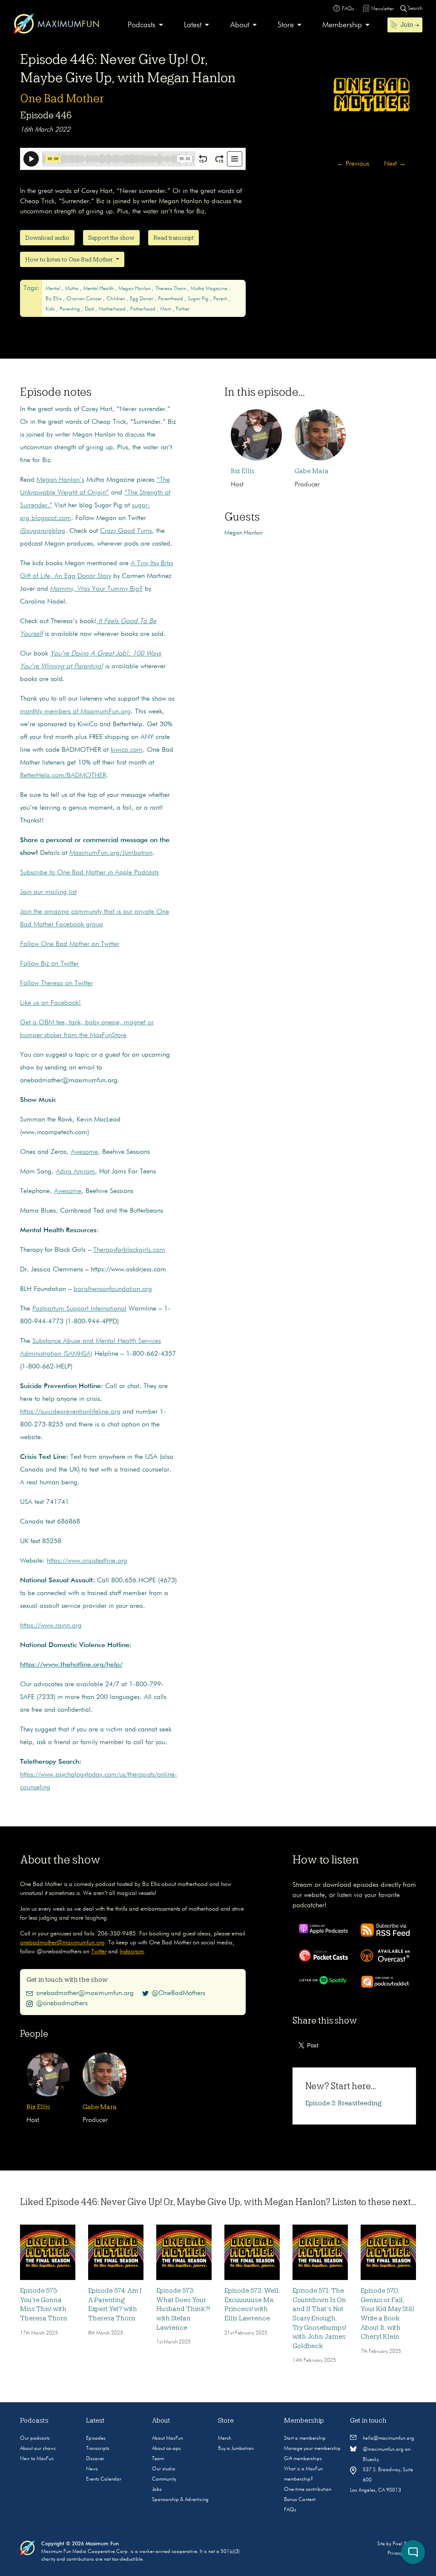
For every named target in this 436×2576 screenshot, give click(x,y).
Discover (95, 2459)
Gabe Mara (312, 471)
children (116, 299)
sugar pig (199, 299)
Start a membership (305, 2438)
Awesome (84, 1152)
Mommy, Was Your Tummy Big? (96, 589)
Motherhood (113, 309)
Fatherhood (143, 309)
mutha (73, 289)
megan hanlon (135, 289)
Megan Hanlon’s (60, 480)
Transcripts (98, 2449)
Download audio (47, 238)
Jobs (157, 2490)
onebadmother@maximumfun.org (62, 1943)
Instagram (132, 1952)
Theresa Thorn (171, 289)
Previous (353, 164)
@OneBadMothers (178, 1993)
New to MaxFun (37, 2459)
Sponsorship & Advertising (180, 2500)
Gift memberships (303, 2459)
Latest (193, 25)
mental (54, 289)
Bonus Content (300, 2500)
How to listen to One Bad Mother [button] (70, 259)
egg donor (142, 299)
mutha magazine (210, 289)
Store (286, 25)
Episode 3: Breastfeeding (344, 2103)
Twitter (99, 1952)
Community (164, 2479)
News (92, 2469)
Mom (166, 309)
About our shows (38, 2449)
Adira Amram (75, 1172)
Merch (225, 2438)
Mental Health (99, 289)
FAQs (290, 2510)
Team (158, 2459)
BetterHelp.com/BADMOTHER (63, 776)
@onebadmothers (62, 2004)
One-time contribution (308, 2490)
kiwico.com (127, 750)
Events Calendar (104, 2479)
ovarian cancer (85, 299)
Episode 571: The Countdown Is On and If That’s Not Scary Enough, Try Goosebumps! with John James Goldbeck (319, 2318)
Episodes (96, 2438)
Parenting (70, 309)
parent (221, 299)
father (183, 309)
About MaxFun (168, 2438)
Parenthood (171, 299)
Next (395, 164)
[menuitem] (145, 25)
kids (51, 309)
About (240, 25)
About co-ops (166, 2449)
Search (414, 9)
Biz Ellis (54, 299)
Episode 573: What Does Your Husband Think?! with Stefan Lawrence (183, 2309)
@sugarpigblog (43, 531)
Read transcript (174, 238)
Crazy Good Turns (126, 531)
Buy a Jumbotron (236, 2449)
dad (90, 309)
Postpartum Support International (79, 1309)
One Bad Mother (62, 98)
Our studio (164, 2469)
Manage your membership (312, 2449)
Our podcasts (35, 2438)
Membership (342, 25)
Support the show (111, 238)
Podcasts (142, 25)
